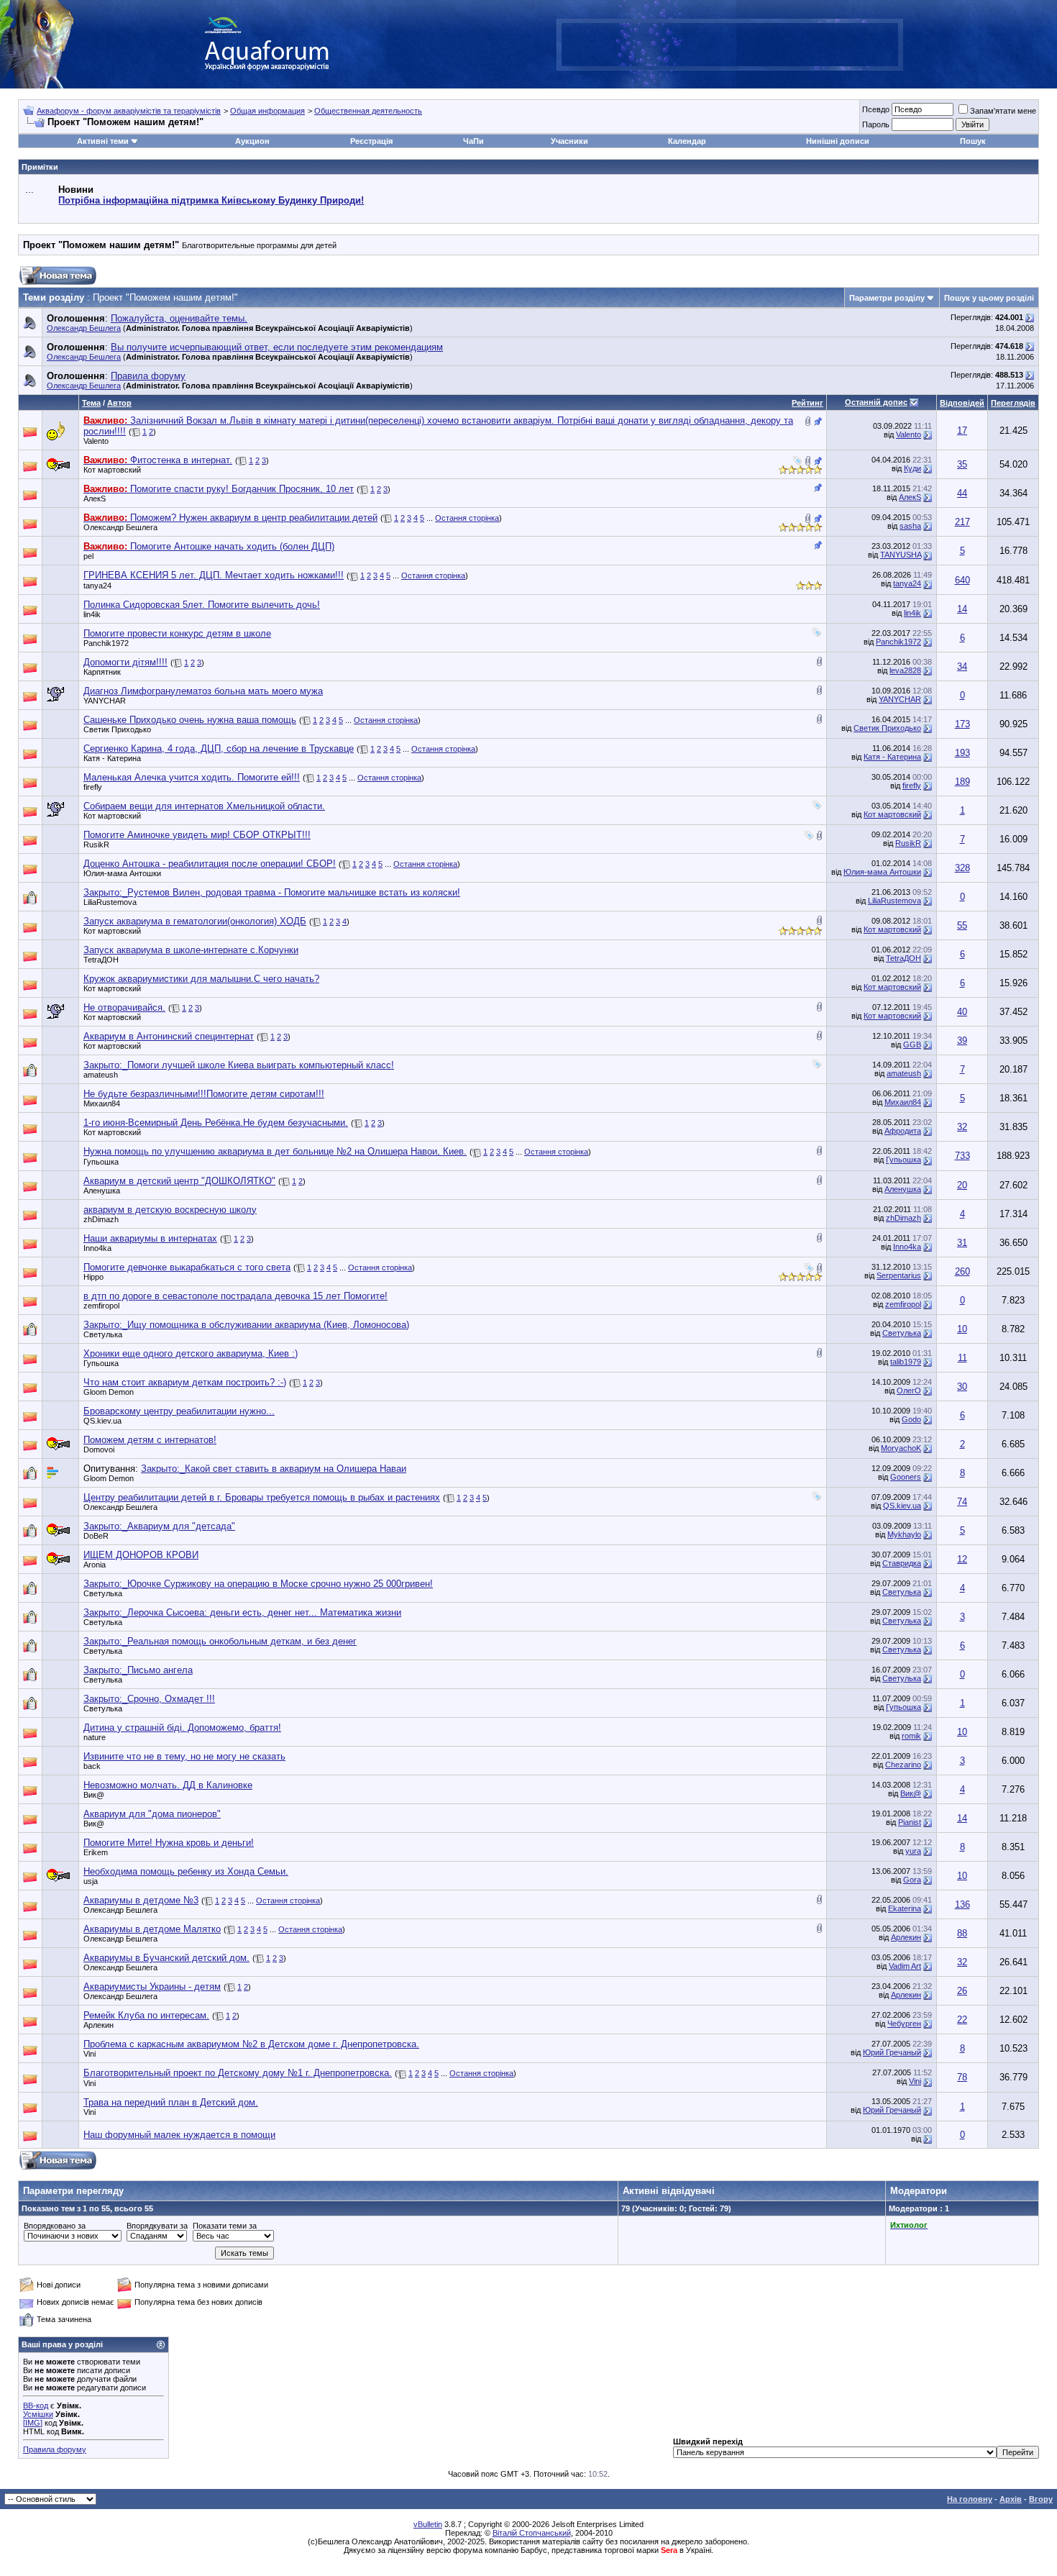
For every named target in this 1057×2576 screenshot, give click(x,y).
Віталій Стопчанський (532, 2533)
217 (962, 522)
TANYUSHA (901, 555)
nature (95, 1737)
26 (962, 1991)
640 (962, 580)
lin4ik (92, 614)
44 (962, 493)
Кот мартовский (112, 470)
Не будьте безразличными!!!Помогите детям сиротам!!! (204, 1094)
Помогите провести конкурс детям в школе (177, 633)
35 (962, 464)
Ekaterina (905, 1908)
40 (962, 1012)
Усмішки (38, 2414)
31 (962, 1243)
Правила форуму (55, 2449)
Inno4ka (97, 1248)
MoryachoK (901, 1448)
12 (962, 1559)
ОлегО (909, 1391)
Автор (119, 403)
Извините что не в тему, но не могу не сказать (184, 1756)
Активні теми (103, 141)
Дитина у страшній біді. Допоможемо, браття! (182, 1728)
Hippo (93, 1277)
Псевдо (876, 109)
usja (91, 1881)
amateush (101, 1075)
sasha (910, 526)
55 (962, 925)
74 (962, 1502)
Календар (687, 141)
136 (962, 1904)
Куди (912, 468)
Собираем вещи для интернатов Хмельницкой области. (204, 806)
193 (962, 753)
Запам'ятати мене (1003, 111)
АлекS (95, 499)
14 (962, 609)
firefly (93, 787)
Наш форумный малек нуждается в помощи (179, 2135)
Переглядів (1013, 403)
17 (962, 431)
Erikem (96, 1852)
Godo (911, 1419)
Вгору (1041, 2499)
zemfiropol (101, 1306)
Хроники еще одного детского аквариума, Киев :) (191, 1353)
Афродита (903, 1131)
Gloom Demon (109, 1392)
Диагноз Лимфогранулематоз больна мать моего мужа (203, 691)
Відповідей (962, 403)
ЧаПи (473, 141)
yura (913, 1851)
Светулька (103, 1334)
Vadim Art (905, 1966)
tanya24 (97, 586)
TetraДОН (101, 960)
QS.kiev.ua (102, 1421)
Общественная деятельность (368, 111)
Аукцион (252, 141)
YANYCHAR (105, 701)
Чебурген (904, 2024)
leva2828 (905, 670)
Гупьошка (101, 1162)
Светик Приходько (117, 729)
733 (962, 1156)
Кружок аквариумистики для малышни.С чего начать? (201, 979)
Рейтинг (807, 403)
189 (962, 782)
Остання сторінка (467, 518)
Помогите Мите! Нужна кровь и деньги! (169, 1843)
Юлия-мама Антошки (122, 873)
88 (962, 1933)
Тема (91, 403)
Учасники (569, 141)
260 (962, 1271)
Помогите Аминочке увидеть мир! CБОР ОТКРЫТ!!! (197, 835)
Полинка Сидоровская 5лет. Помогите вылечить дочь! (202, 605)
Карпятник (102, 672)
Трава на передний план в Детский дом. (171, 2102)
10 (962, 1329)
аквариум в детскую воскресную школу (170, 1210)
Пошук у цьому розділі (989, 298)
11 (962, 1358)
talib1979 (906, 1362)
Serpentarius (899, 1275)
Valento (96, 441)
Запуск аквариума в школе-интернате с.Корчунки (191, 950)
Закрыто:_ (272, 892)
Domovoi (99, 1449)
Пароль (876, 124)
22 (962, 2020)
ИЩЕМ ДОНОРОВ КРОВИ (141, 1555)
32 (962, 1127)
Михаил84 (102, 1103)
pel (88, 556)
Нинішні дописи (838, 141)
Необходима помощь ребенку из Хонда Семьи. (186, 1871)
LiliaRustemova (110, 902)
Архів (1011, 2499)
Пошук (973, 141)
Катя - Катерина (112, 758)
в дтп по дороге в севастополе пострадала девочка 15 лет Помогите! (235, 1296)
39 (962, 1041)
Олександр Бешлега (84, 328)
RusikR (96, 845)
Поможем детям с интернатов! (150, 1440)
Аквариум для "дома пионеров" (152, 1814)
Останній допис (876, 402)
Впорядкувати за (157, 2226)
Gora (912, 1880)
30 (962, 1387)
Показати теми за (225, 2226)
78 (962, 2077)
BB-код (36, 2406)
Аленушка (102, 1191)
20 (962, 1185)
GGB (912, 1044)
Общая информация (267, 111)
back (92, 1766)
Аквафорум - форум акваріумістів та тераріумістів (129, 111)
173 (962, 724)
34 (962, 666)
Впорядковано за (55, 2226)
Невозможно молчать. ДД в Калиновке (168, 1785)
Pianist (910, 1822)
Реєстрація (371, 141)
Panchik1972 (106, 643)
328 (962, 868)
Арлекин (906, 1937)
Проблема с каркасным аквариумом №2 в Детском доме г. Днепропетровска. (251, 2044)
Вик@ (94, 1795)
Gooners (906, 1477)
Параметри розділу (887, 298)
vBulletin (428, 2524)
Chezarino (903, 1765)
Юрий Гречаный (892, 2052)
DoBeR (96, 1536)
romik (911, 1736)
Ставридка (902, 1563)
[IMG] (33, 2423)
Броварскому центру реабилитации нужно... (179, 1411)
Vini (915, 2081)
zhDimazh (101, 1219)
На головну (970, 2499)
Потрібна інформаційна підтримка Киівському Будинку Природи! (211, 200)
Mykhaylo (904, 1534)
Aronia (95, 1565)
